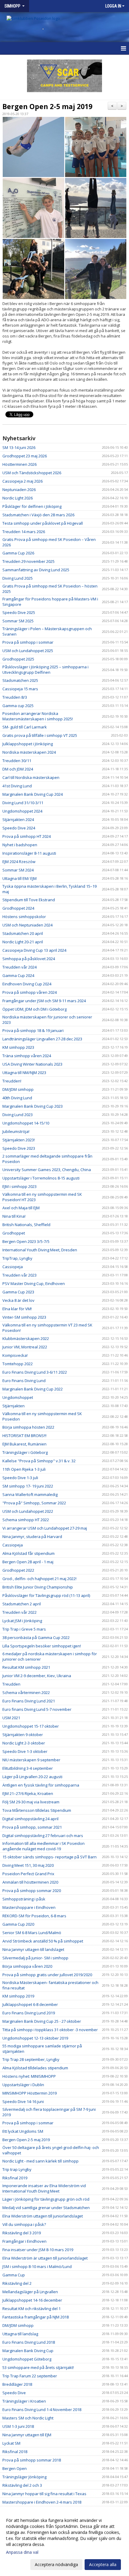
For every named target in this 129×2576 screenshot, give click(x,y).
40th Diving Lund (17, 1098)
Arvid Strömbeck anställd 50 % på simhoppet (43, 1941)
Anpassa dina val (22, 2552)
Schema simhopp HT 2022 (26, 1520)
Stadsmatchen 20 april (23, 933)
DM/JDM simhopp (18, 1089)
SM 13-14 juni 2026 (19, 447)
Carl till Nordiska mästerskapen (31, 777)
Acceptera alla (103, 2564)
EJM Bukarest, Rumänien (24, 1444)
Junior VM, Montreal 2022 (25, 1347)
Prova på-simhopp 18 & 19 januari (33, 1030)
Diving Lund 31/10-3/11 (23, 803)
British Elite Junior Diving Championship (38, 1587)
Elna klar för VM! (17, 1309)
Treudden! (12, 1081)
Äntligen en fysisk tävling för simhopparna (41, 1785)
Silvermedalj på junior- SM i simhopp (35, 1958)
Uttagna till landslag (20, 2334)
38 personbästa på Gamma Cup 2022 (36, 1637)
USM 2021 (11, 1718)
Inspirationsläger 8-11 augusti (29, 853)
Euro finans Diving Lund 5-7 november (37, 1709)
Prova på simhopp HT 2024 (27, 836)
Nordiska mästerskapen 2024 (29, 752)
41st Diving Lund (17, 786)
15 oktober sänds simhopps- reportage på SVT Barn (49, 1857)
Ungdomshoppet (18, 1397)
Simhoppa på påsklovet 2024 (29, 959)
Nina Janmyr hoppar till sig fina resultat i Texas (44, 2494)
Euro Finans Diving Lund (24, 1381)
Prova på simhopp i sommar (28, 642)
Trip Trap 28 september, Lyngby (31, 2059)
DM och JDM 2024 (18, 769)
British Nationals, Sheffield (26, 1225)
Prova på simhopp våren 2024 (30, 992)
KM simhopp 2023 (18, 1047)
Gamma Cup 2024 (18, 975)
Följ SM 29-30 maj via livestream (31, 1802)
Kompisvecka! (15, 1355)
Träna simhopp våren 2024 (27, 1056)
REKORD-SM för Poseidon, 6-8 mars (34, 1916)
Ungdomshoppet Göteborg (27, 2359)
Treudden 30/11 (17, 761)
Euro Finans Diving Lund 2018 (29, 2342)
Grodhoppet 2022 (18, 1570)
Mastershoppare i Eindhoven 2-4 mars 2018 (42, 2502)
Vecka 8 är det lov (18, 1300)
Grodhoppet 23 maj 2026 (25, 456)
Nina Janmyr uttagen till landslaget (33, 1949)
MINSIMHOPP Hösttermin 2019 (30, 2093)
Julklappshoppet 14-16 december (32, 2300)
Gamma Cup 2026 (18, 553)
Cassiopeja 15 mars (20, 689)
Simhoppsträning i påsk (24, 1899)
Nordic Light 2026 (18, 498)
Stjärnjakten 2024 (18, 819)
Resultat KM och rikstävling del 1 (31, 2309)
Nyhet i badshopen (20, 845)
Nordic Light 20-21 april (23, 942)
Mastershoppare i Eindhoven (29, 1907)
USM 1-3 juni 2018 (18, 2426)
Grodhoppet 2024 (18, 908)
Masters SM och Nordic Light (28, 2418)
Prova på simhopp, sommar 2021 (32, 1827)
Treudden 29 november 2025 (28, 561)
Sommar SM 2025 (18, 621)
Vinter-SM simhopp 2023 (24, 1317)
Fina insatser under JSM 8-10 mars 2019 (38, 2250)
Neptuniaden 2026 (19, 490)
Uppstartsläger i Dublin (23, 2085)
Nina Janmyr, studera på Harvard (32, 1537)
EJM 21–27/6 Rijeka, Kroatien (28, 1793)
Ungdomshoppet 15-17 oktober (31, 1726)
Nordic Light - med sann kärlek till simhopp (40, 2161)
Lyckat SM (11, 2443)
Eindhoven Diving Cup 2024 (27, 984)
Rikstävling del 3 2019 (22, 2233)
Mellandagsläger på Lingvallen (30, 2292)
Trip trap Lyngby (17, 2169)
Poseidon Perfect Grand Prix (28, 1874)
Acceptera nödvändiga (56, 2564)
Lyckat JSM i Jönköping (22, 1621)
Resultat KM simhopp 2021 (26, 1667)
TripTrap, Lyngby (17, 1258)
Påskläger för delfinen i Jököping (32, 506)
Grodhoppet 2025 (18, 659)
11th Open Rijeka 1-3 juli (24, 1469)
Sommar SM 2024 (18, 870)
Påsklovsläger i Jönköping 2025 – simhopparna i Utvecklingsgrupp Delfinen (45, 670)
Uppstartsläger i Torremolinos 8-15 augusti (41, 1178)
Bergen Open (15, 2468)
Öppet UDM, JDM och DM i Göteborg (34, 1009)
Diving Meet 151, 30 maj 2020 (28, 1865)
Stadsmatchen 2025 (20, 680)
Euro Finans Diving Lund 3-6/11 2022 (35, 1372)
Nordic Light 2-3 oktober (24, 1743)
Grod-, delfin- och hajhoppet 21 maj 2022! (39, 1579)
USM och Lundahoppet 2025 (28, 651)
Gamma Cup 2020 (18, 1924)
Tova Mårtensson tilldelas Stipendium (37, 1810)
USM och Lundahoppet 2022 (28, 1511)
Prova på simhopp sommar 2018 (32, 2460)
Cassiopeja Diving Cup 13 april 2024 (34, 950)
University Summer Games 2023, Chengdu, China (47, 1170)
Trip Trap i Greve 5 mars (24, 1629)
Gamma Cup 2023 (18, 1292)
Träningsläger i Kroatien (24, 2401)
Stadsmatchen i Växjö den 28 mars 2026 (38, 515)
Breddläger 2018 (17, 2384)
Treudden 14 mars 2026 (24, 532)
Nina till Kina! (14, 1216)
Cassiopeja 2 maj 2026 (22, 481)
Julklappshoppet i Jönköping (28, 744)
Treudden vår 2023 (19, 1275)
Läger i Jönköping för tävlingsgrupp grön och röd (46, 2199)
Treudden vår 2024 (19, 967)
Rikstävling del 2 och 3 (22, 2485)
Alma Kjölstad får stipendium (28, 1553)
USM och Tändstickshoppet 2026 (32, 473)
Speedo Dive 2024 (19, 828)
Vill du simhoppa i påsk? (24, 2224)
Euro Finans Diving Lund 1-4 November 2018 (42, 2410)
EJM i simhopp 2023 (19, 1186)
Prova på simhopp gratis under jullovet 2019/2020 (47, 1975)
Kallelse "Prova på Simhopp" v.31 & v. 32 (39, 1461)
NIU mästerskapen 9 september (31, 1760)
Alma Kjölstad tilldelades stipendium (35, 2068)
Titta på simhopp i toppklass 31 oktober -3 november (50, 2030)
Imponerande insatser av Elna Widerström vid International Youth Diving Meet (44, 2188)
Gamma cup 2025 (18, 706)
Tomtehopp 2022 (18, 1364)
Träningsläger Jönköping (24, 2477)
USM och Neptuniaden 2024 (27, 925)
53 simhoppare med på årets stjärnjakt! (38, 2367)
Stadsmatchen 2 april (22, 1604)
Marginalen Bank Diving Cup (28, 2351)
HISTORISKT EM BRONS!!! (24, 1436)
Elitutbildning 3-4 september (28, 1768)
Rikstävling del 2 (17, 2283)
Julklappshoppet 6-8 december (30, 2004)
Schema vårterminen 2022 (26, 1692)
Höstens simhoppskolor (24, 917)
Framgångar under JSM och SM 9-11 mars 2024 (44, 1001)
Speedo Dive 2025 (19, 612)
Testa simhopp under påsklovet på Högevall (43, 523)
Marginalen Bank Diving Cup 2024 (33, 794)
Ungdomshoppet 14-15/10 (26, 1123)
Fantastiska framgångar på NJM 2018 (36, 2317)
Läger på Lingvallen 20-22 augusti (32, 1777)
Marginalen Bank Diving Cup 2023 (33, 1106)
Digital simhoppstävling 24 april (30, 1819)
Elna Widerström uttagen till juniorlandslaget (43, 2216)
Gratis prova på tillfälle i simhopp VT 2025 (40, 735)
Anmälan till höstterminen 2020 (30, 1882)
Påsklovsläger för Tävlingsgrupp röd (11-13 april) (46, 1595)
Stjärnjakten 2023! (19, 1140)
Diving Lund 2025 (18, 578)
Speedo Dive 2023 (19, 1148)
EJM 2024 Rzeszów (19, 862)
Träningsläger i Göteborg (25, 1452)
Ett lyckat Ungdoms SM (23, 2131)
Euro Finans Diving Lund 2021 (29, 1701)
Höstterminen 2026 (19, 464)
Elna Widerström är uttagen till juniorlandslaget (45, 2258)
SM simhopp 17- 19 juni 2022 (28, 1486)
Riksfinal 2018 (15, 2452)
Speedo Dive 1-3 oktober (25, 1751)
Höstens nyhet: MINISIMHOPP (29, 2076)
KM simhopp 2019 (18, 1996)
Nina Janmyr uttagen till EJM (27, 2435)
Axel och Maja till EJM (21, 1208)
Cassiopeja (13, 1267)
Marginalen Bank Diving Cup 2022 (33, 1389)
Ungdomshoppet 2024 (22, 811)
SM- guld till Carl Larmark (25, 727)
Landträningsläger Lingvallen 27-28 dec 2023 (42, 1039)
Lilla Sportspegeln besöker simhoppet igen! (42, 1646)
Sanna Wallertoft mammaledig (30, 1494)
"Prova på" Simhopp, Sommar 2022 (34, 1503)
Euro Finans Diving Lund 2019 (29, 2013)
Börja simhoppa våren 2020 (27, 1966)
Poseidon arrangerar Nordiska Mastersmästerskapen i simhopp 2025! (38, 716)
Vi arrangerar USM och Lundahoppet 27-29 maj (45, 1528)
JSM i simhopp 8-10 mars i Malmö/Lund (37, 2266)
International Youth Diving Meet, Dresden (40, 1250)
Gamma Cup (14, 2275)
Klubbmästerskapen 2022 (26, 1338)
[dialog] (64, 2542)
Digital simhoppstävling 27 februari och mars (43, 1836)
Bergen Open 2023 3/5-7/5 (26, 1241)
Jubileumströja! (16, 1131)
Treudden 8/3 (15, 697)
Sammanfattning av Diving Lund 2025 (36, 570)
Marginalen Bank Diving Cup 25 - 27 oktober (42, 2021)
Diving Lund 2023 (18, 1115)
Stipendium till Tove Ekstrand (29, 900)
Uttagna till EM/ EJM (19, 878)
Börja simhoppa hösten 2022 (28, 1427)
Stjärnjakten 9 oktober (23, 1735)
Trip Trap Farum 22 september (30, 2376)
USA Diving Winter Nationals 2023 (32, 1064)
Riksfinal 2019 (15, 2178)
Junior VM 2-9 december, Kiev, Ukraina (37, 1676)
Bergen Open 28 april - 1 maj (28, 1562)
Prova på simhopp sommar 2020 (32, 1891)
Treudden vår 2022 (19, 1612)
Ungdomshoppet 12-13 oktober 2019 (35, 2038)
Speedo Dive (14, 2393)
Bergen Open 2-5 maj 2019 (47, 106)
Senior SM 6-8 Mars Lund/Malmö (32, 1933)
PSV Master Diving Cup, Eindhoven (34, 1283)
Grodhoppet (14, 1233)
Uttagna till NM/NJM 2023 (24, 1073)
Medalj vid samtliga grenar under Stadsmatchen (46, 2208)
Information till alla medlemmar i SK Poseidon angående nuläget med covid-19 (43, 1846)
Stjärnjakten (13, 1406)
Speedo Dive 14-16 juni (23, 2101)
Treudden (11, 1684)
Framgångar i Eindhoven (24, 2241)
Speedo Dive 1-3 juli (20, 1478)
